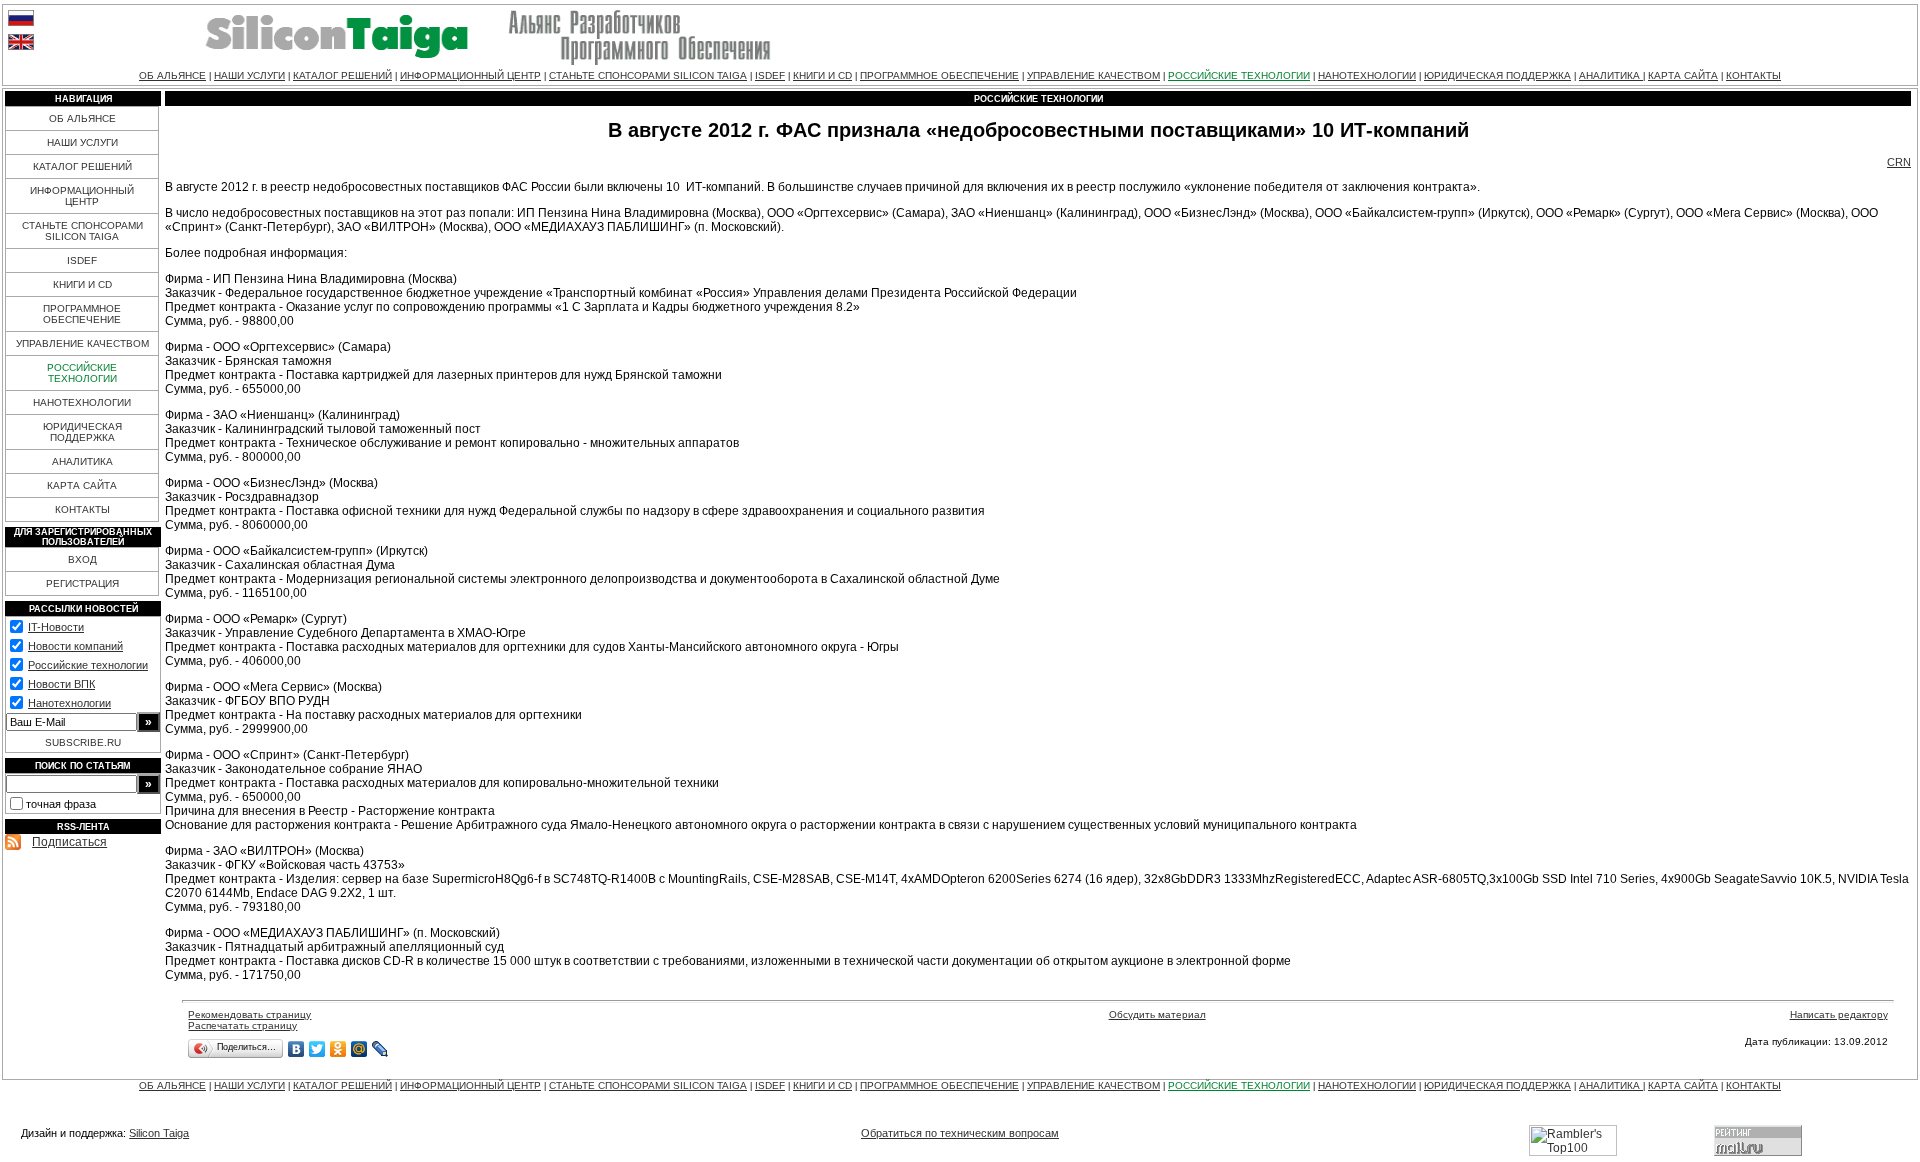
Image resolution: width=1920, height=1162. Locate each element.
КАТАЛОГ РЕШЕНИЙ (342, 75)
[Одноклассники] (338, 1049)
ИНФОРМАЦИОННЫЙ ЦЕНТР (470, 75)
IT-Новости (56, 627)
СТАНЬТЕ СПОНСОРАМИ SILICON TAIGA (648, 75)
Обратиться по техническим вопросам (960, 1133)
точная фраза (61, 804)
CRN (1899, 162)
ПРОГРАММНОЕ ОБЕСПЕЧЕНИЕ (939, 75)
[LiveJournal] (380, 1049)
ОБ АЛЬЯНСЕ (172, 75)
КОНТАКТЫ (1753, 75)
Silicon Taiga (159, 1133)
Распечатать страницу (242, 1025)
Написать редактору (1839, 1014)
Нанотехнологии (69, 703)
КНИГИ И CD (822, 75)
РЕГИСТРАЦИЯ (82, 583)
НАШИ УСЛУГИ (249, 75)
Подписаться (69, 842)
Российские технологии (88, 665)
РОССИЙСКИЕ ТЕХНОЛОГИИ (1239, 75)
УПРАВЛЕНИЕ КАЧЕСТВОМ (1093, 75)
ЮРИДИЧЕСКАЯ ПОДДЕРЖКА (1497, 75)
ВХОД (82, 559)
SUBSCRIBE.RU (83, 742)
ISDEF (770, 75)
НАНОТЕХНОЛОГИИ (1367, 75)
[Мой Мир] (359, 1049)
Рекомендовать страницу (249, 1014)
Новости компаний (75, 646)
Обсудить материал (1157, 1014)
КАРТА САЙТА (1683, 75)
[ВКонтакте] (296, 1049)
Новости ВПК (61, 684)
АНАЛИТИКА (1611, 75)
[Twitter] (317, 1049)
